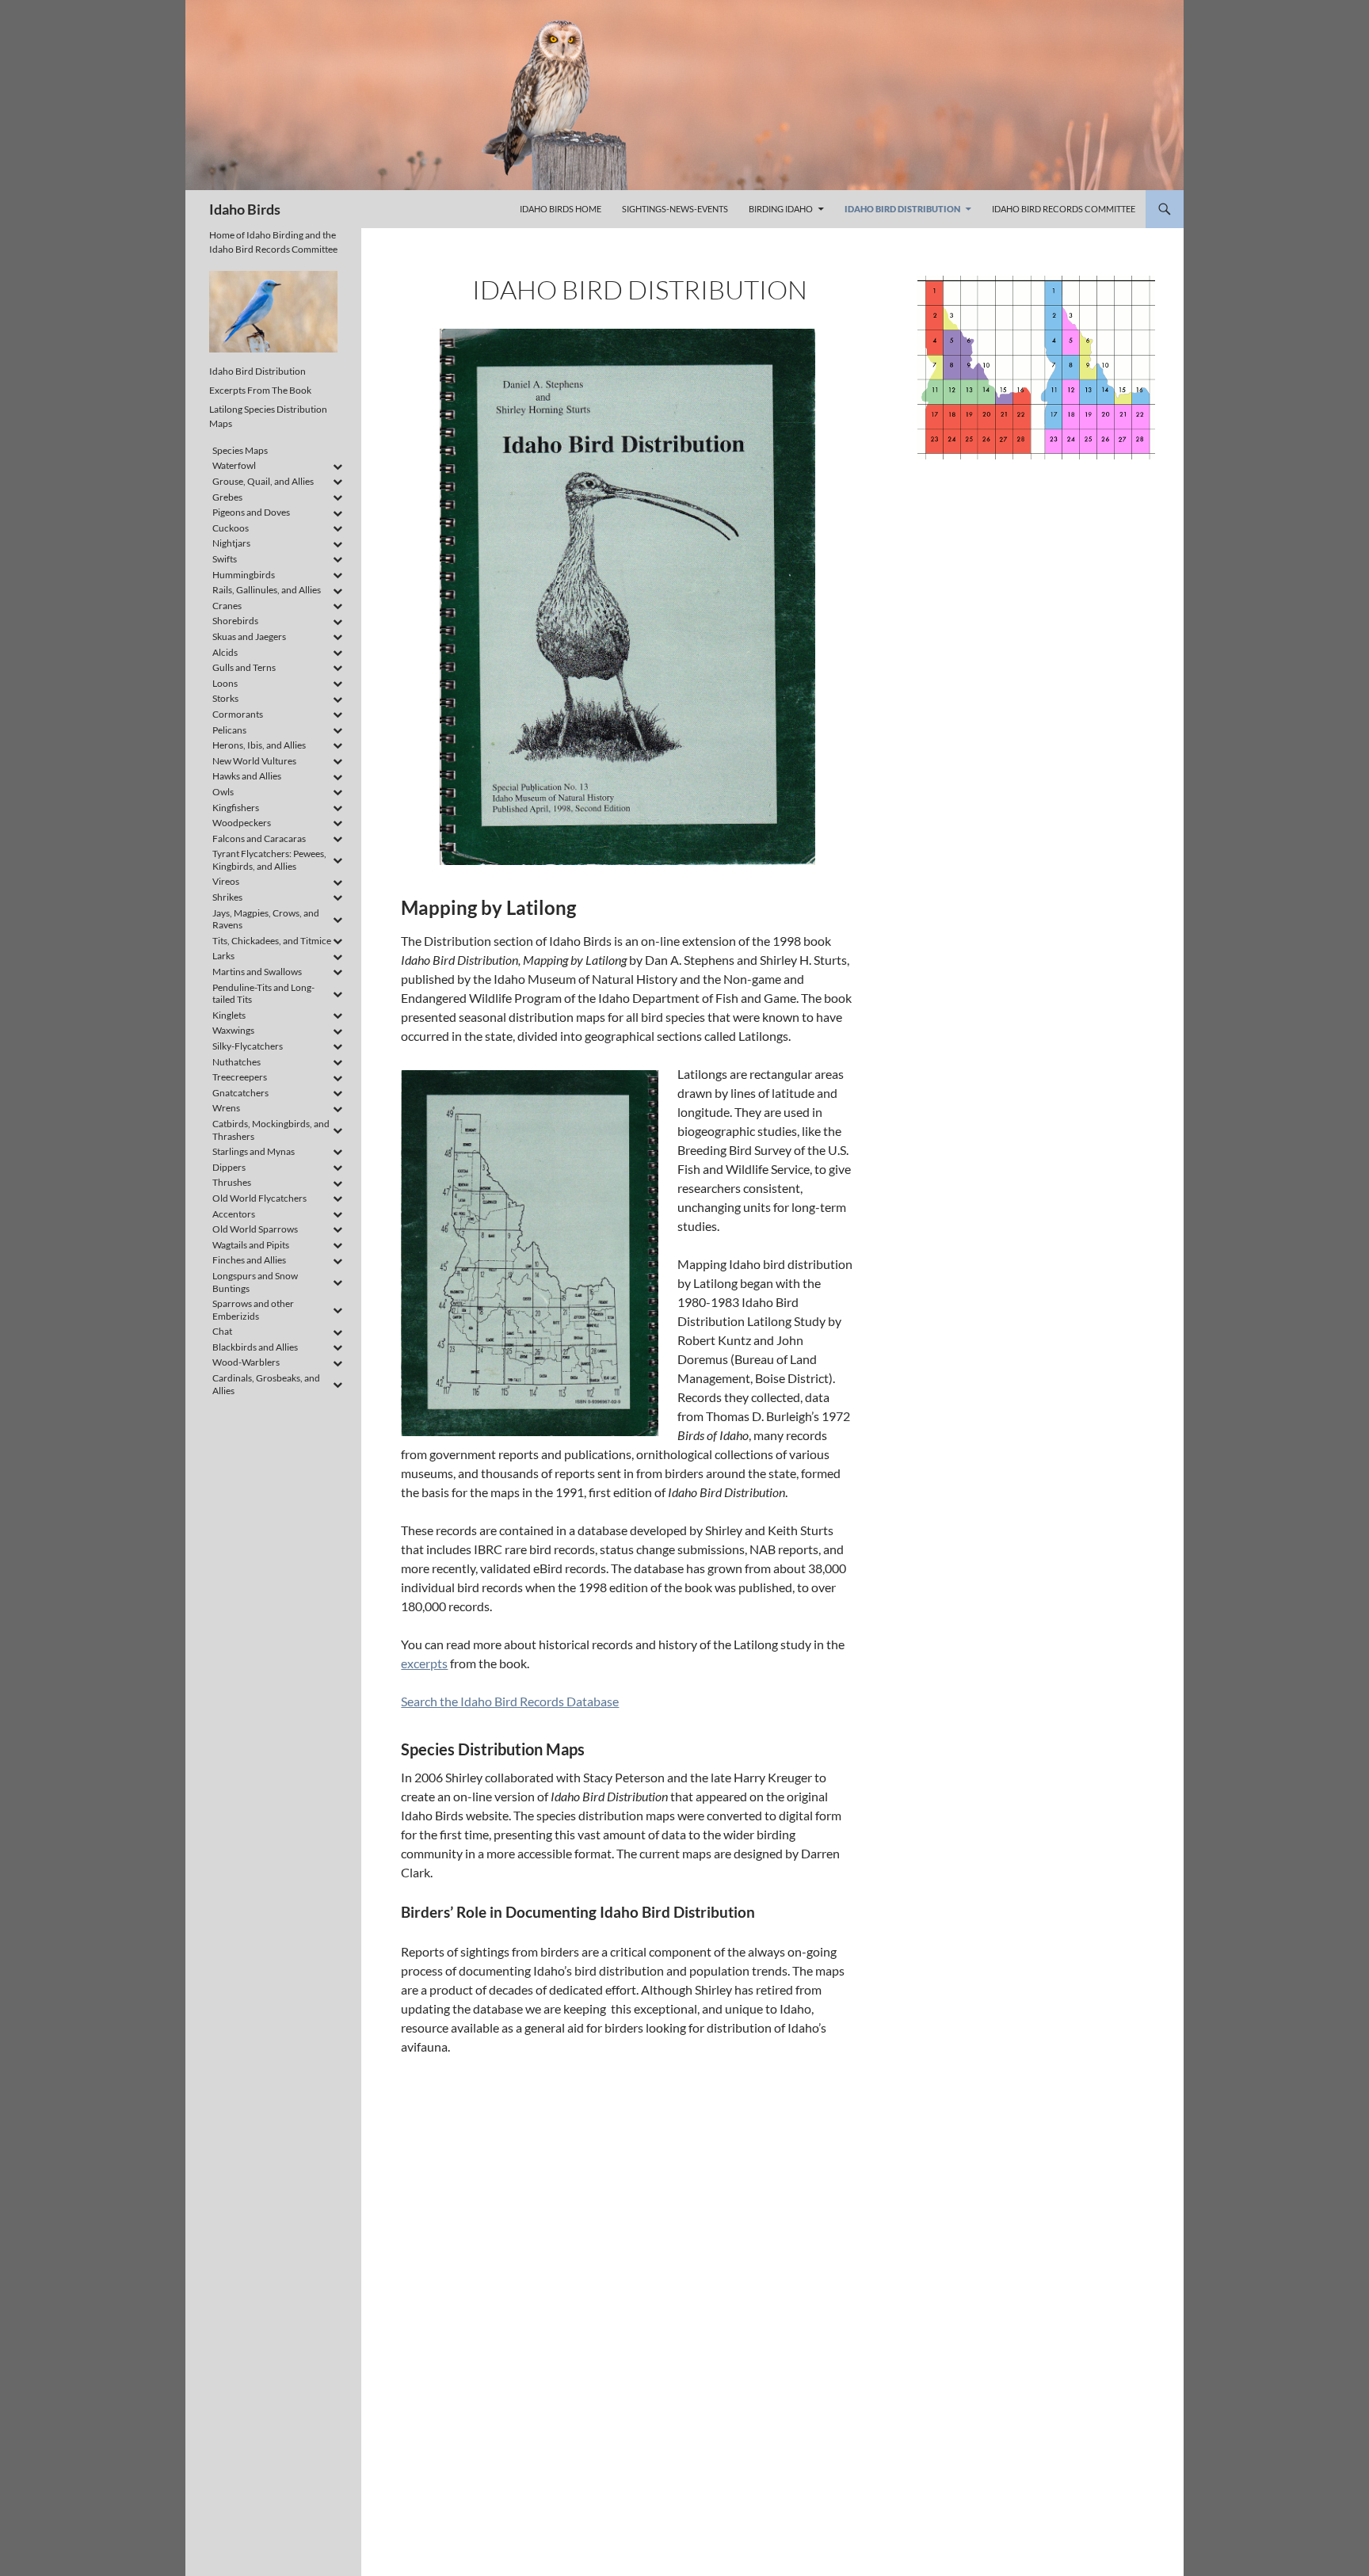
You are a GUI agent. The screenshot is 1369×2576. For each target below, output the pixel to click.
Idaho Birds (245, 209)
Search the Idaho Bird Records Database (510, 1701)
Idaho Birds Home (561, 209)
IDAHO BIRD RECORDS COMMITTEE (1064, 209)
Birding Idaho (781, 209)
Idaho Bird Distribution (902, 209)
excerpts (424, 1663)
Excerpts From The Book (260, 390)
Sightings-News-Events (675, 209)
